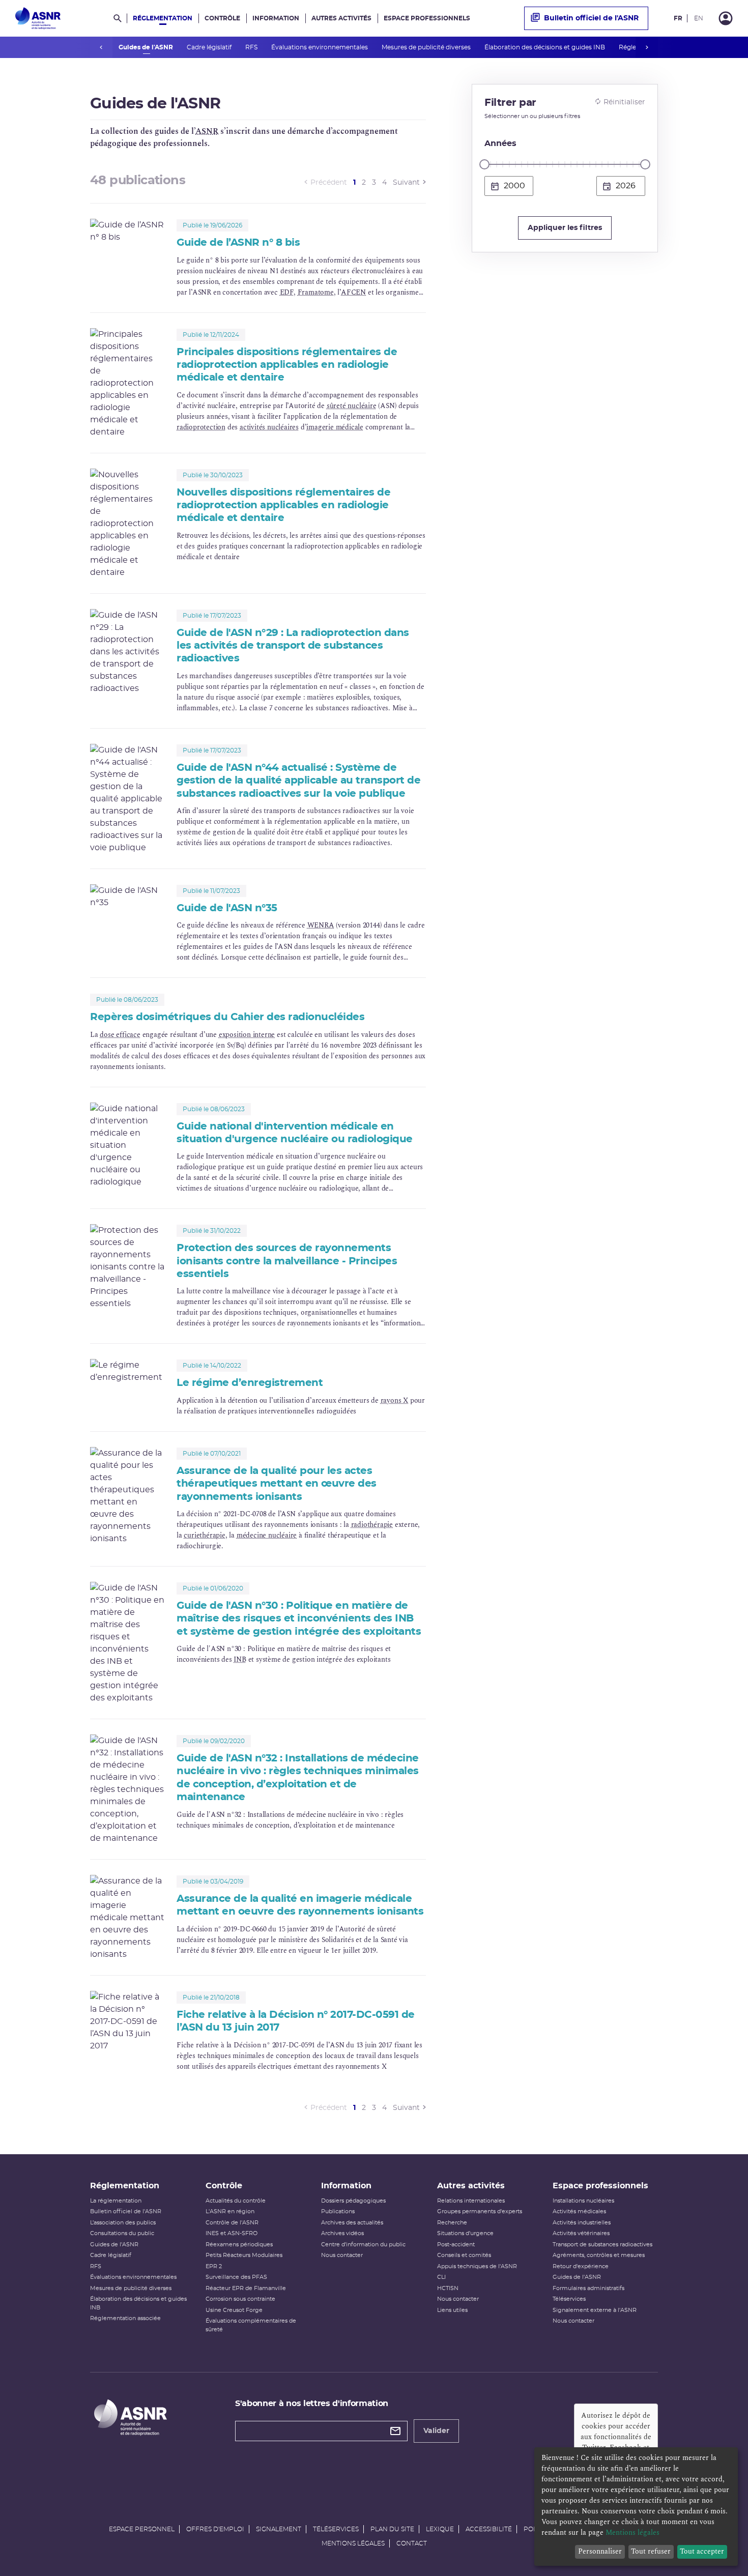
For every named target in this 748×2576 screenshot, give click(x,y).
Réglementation (163, 18)
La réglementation (116, 2201)
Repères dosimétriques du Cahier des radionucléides (227, 1017)
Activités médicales (579, 2211)
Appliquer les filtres (565, 228)
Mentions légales (353, 2543)
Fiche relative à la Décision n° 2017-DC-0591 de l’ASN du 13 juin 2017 (296, 2021)
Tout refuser (651, 2551)
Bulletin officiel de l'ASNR (591, 18)
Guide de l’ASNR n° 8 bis (238, 243)
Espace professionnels (427, 18)
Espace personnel (142, 2529)
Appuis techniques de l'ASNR (477, 2266)
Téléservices (569, 2299)
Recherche (452, 2223)
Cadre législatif (210, 47)
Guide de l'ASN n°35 (227, 908)
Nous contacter (342, 2255)
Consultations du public (122, 2233)
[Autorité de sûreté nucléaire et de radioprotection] (38, 18)
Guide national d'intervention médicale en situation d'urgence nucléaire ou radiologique (295, 1133)
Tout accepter (702, 2551)
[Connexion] (726, 18)
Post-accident (456, 2245)
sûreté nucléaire (352, 406)
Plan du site (392, 2529)
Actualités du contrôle (236, 2201)
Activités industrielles (582, 2223)
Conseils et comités (464, 2255)
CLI (441, 2277)
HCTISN (448, 2288)
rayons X (394, 1400)
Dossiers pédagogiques (353, 2201)
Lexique (440, 2529)
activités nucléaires (269, 427)
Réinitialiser (624, 102)
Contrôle (222, 18)
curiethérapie (204, 1535)
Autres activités (341, 18)
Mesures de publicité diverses (427, 47)
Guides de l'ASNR (147, 47)
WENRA (321, 925)
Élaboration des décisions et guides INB (545, 47)
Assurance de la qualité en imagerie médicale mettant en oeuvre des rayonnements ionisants (300, 1905)
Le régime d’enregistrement (250, 1383)
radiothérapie (372, 1525)
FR (678, 18)
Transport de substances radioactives (602, 2245)
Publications (338, 2211)
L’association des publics (123, 2223)
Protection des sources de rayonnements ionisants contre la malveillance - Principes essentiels (287, 1261)
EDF (287, 292)
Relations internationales (471, 2201)
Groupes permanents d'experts (480, 2211)
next (647, 47)
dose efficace (120, 1035)
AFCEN (353, 292)
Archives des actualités (352, 2223)
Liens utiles (452, 2310)
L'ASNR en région (230, 2211)
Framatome (316, 292)
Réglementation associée (125, 2318)
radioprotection (201, 427)
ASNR (207, 131)
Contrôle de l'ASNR (232, 2223)
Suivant (406, 183)
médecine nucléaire (267, 1535)
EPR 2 (214, 2266)
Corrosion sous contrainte (240, 2299)
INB (240, 1659)
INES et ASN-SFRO (232, 2233)
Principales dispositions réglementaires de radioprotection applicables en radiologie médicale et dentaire (287, 365)
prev (101, 47)
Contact (412, 2543)
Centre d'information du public (363, 2245)
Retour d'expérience (581, 2266)
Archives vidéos (342, 2233)
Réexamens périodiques (239, 2245)
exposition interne (247, 1035)
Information (276, 18)
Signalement (279, 2529)
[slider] (484, 164)
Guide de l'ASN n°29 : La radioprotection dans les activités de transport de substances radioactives (293, 646)
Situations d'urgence (465, 2233)
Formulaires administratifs (588, 2288)
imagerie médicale (335, 427)
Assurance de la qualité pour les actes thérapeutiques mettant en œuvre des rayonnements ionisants (277, 1484)
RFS (252, 47)
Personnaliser (600, 2551)
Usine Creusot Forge (234, 2310)
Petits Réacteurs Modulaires (244, 2255)
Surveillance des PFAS (236, 2277)
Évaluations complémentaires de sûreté (251, 2325)
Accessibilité (489, 2529)
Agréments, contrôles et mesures (599, 2255)
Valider (436, 2431)
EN (699, 18)
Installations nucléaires (583, 2201)
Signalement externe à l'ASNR (595, 2310)
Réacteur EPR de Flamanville (246, 2288)
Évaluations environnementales (320, 47)
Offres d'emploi (215, 2529)
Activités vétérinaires (581, 2233)
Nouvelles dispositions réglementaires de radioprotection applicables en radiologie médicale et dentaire (283, 505)
